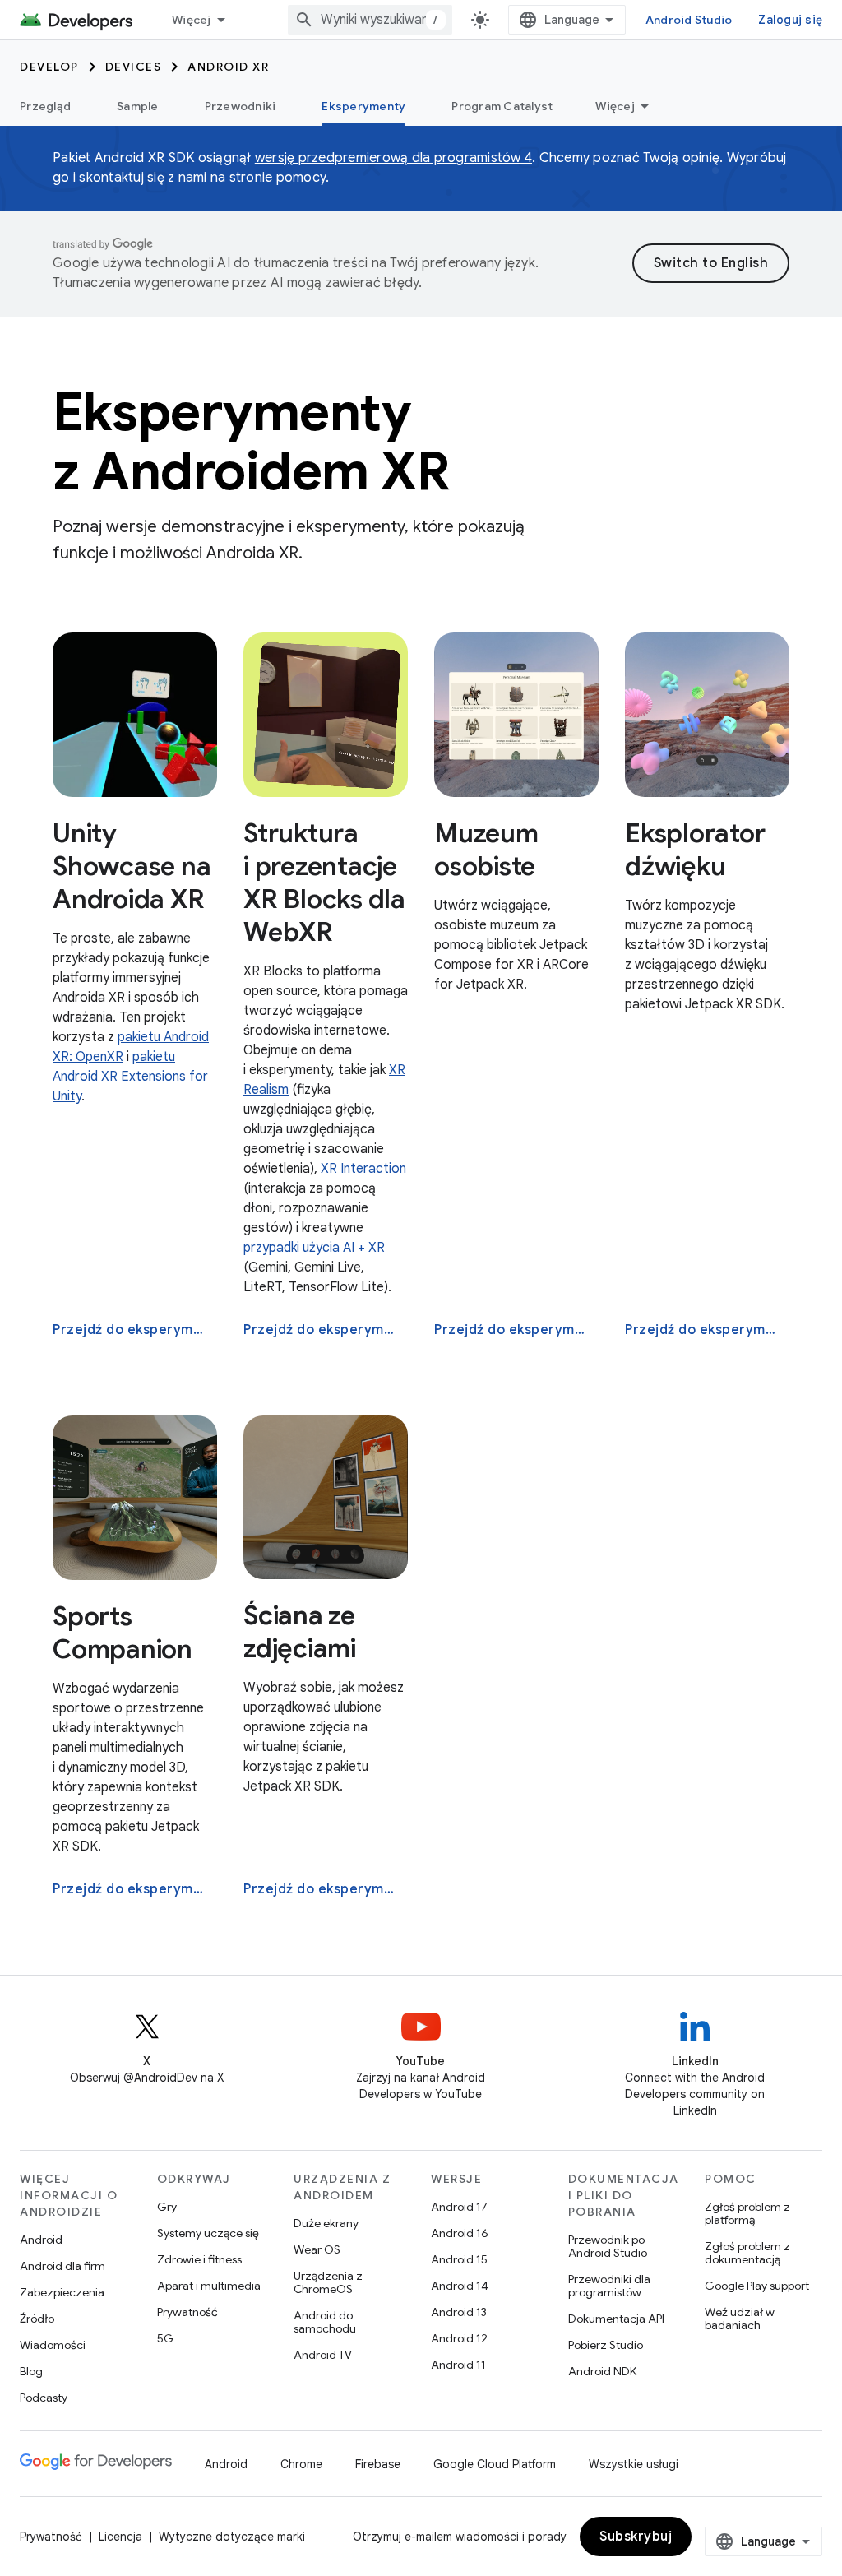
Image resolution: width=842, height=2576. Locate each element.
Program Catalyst (502, 106)
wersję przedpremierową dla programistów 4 (393, 158)
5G (165, 2338)
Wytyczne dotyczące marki (232, 2537)
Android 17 (459, 2207)
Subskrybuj (636, 2537)
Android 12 (459, 2338)
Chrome (301, 2464)
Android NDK (602, 2371)
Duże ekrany (326, 2223)
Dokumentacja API (616, 2319)
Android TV (323, 2355)
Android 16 (460, 2233)
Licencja (120, 2537)
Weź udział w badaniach (740, 2319)
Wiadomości (53, 2345)
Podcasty (44, 2398)
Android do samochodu (325, 2322)
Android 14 (460, 2286)
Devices (134, 67)
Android (41, 2240)
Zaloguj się (790, 20)
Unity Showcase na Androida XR (132, 866)
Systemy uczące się (208, 2233)
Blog (31, 2371)
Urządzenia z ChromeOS (328, 2282)
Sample (138, 106)
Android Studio (689, 20)
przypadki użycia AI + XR (314, 1248)
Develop (49, 67)
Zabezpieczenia (62, 2292)
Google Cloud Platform (495, 2464)
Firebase (378, 2464)
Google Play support (757, 2286)
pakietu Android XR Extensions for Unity (130, 1077)
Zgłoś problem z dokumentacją (747, 2253)
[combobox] (370, 20)
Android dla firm (62, 2266)
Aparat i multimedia (209, 2286)
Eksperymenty (363, 106)
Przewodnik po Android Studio (608, 2246)
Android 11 (458, 2365)
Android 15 (459, 2259)
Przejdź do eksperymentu (133, 1330)
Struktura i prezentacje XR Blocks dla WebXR (324, 883)
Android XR (228, 67)
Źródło (37, 2319)
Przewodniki (241, 106)
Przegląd (45, 106)
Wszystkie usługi (634, 2464)
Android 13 (459, 2312)
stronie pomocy (278, 178)
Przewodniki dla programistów (609, 2286)
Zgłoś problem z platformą (747, 2213)
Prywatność (187, 2312)
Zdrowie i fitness (199, 2259)
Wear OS (317, 2249)
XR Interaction (363, 1169)
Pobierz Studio (606, 2345)
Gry (167, 2207)
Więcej (192, 20)
